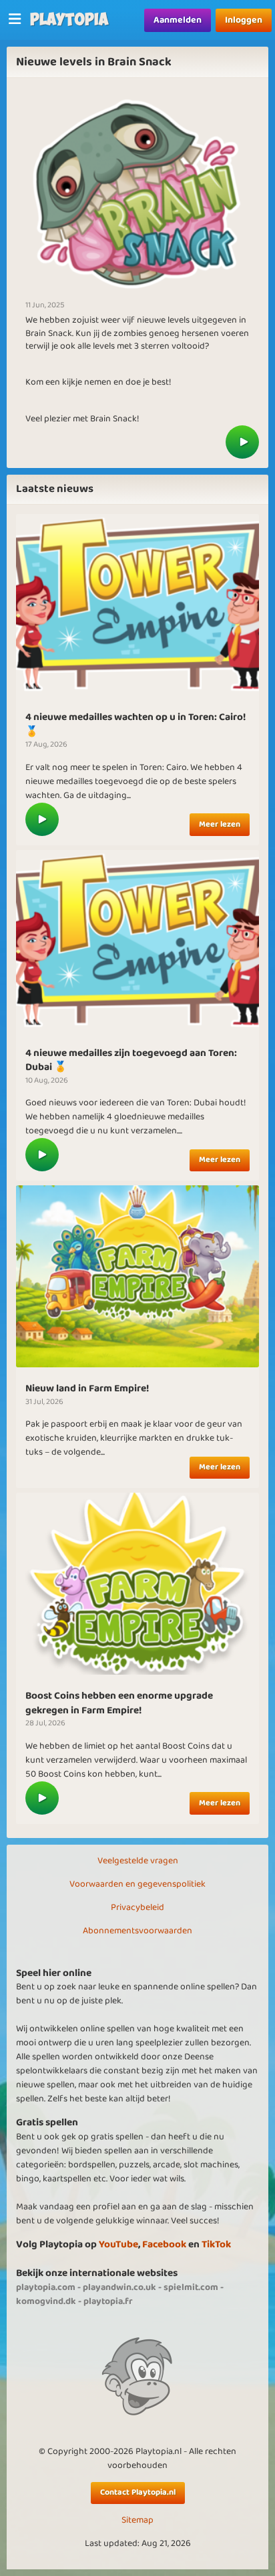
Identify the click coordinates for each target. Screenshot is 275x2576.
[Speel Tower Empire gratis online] (137, 605)
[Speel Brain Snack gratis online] (242, 442)
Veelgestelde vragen (138, 1861)
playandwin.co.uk (119, 2287)
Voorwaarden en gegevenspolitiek (137, 1884)
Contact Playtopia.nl (138, 2492)
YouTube (118, 2244)
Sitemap (137, 2520)
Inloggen (244, 20)
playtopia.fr (108, 2301)
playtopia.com (46, 2287)
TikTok (216, 2244)
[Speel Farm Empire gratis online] (137, 1583)
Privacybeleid (137, 1907)
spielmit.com (191, 2287)
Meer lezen (220, 824)
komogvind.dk (46, 2301)
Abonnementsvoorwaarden (137, 1931)
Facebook (164, 2244)
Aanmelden (178, 20)
